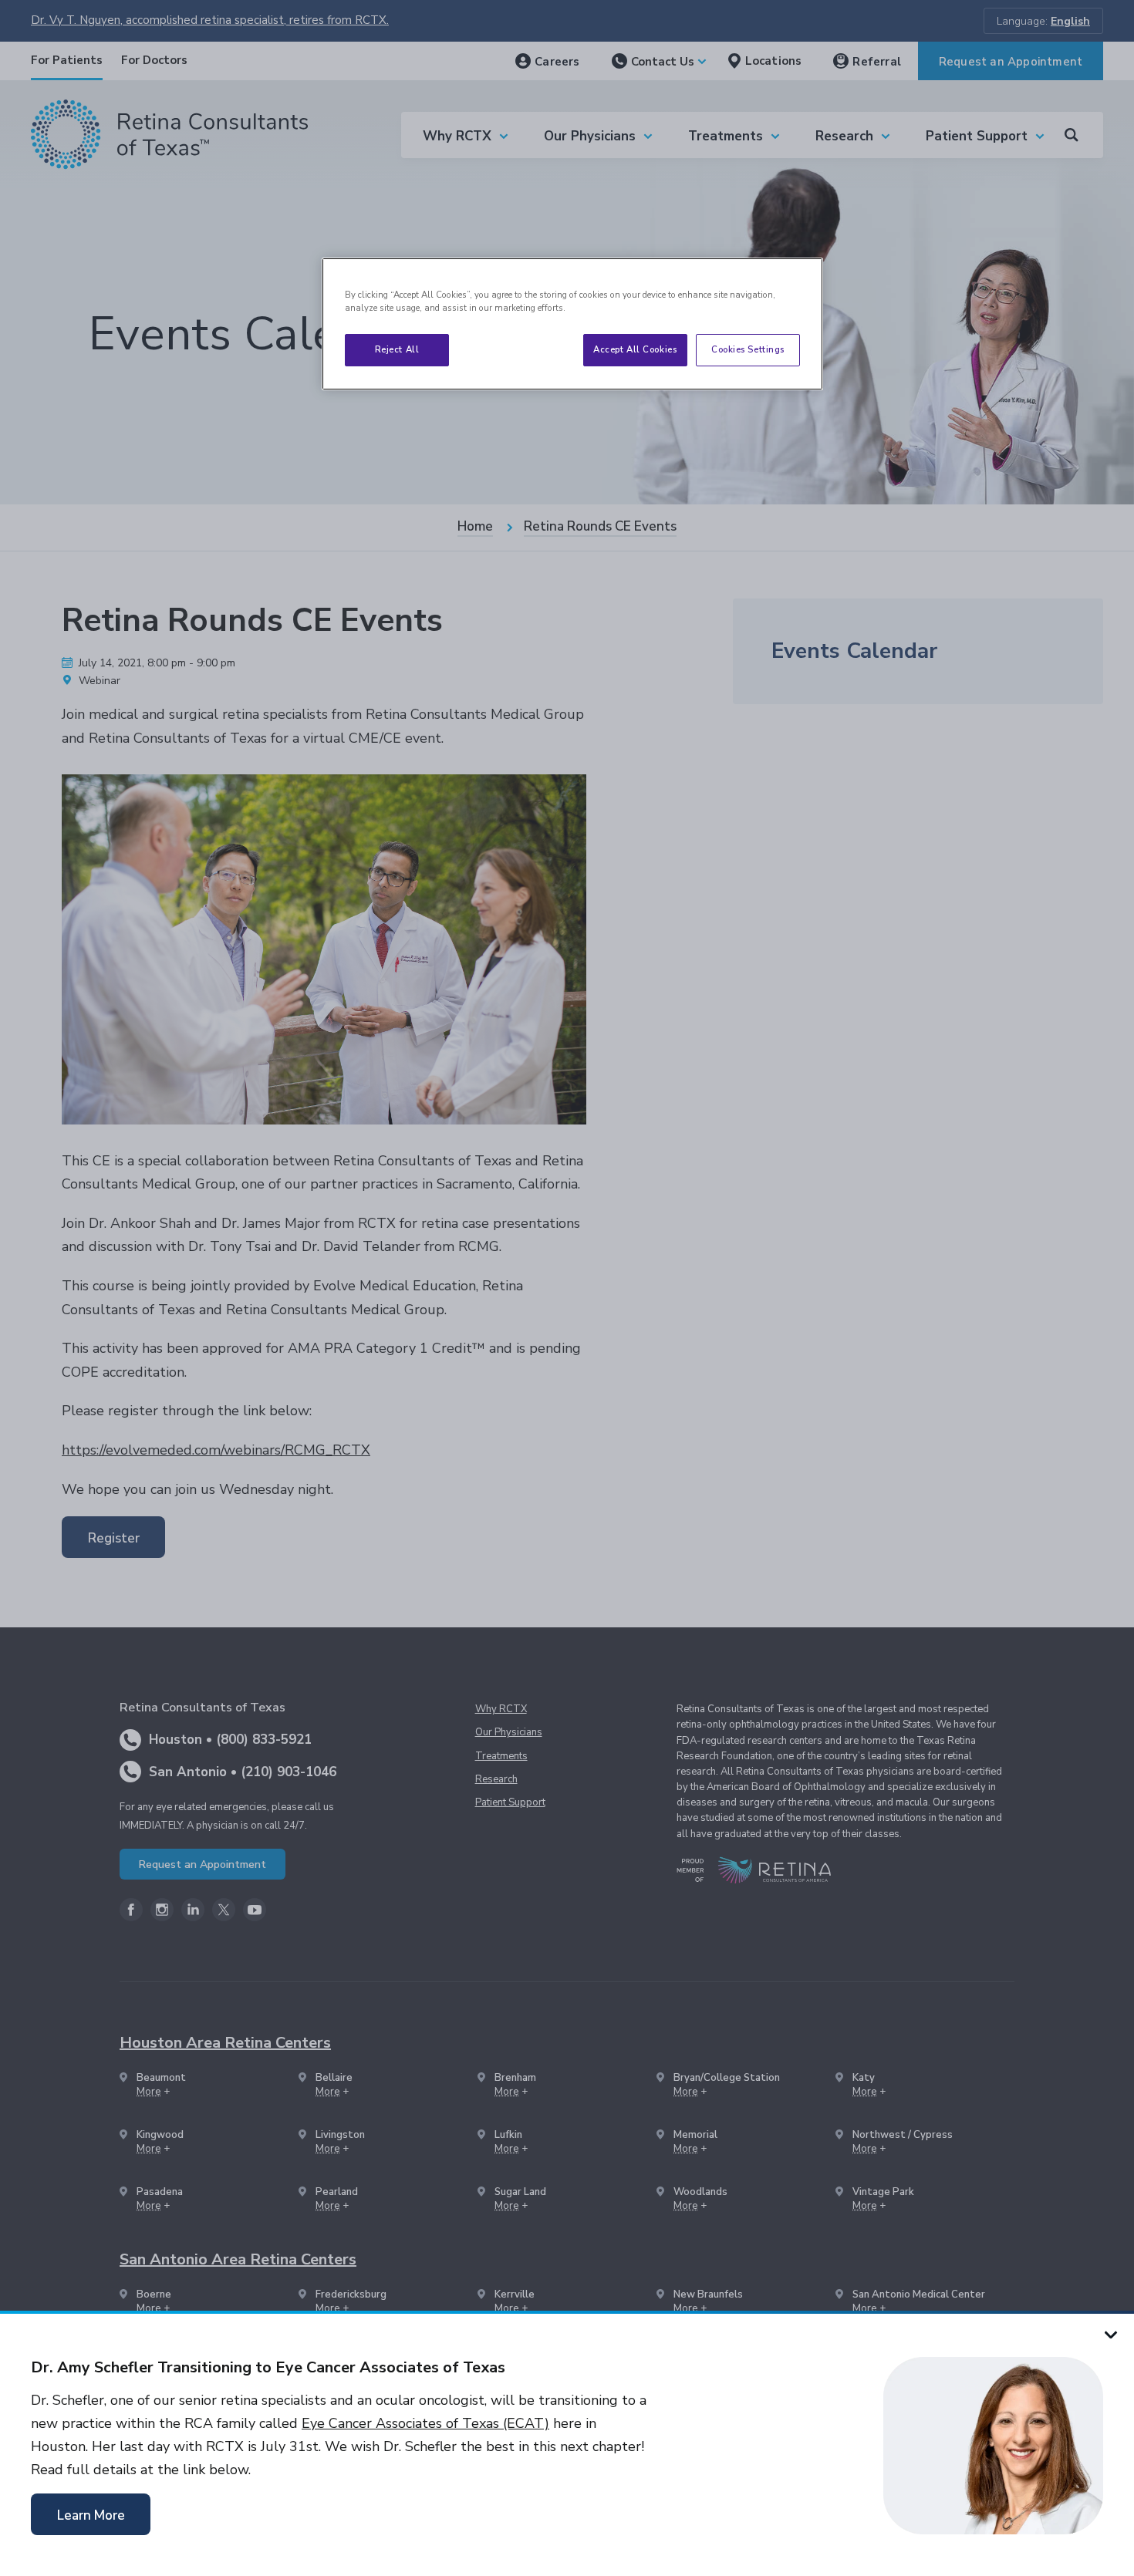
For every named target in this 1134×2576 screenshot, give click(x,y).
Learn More (91, 2515)
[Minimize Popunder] (1111, 2334)
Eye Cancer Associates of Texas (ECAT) (425, 2423)
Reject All (397, 349)
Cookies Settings (748, 349)
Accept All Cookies (635, 349)
